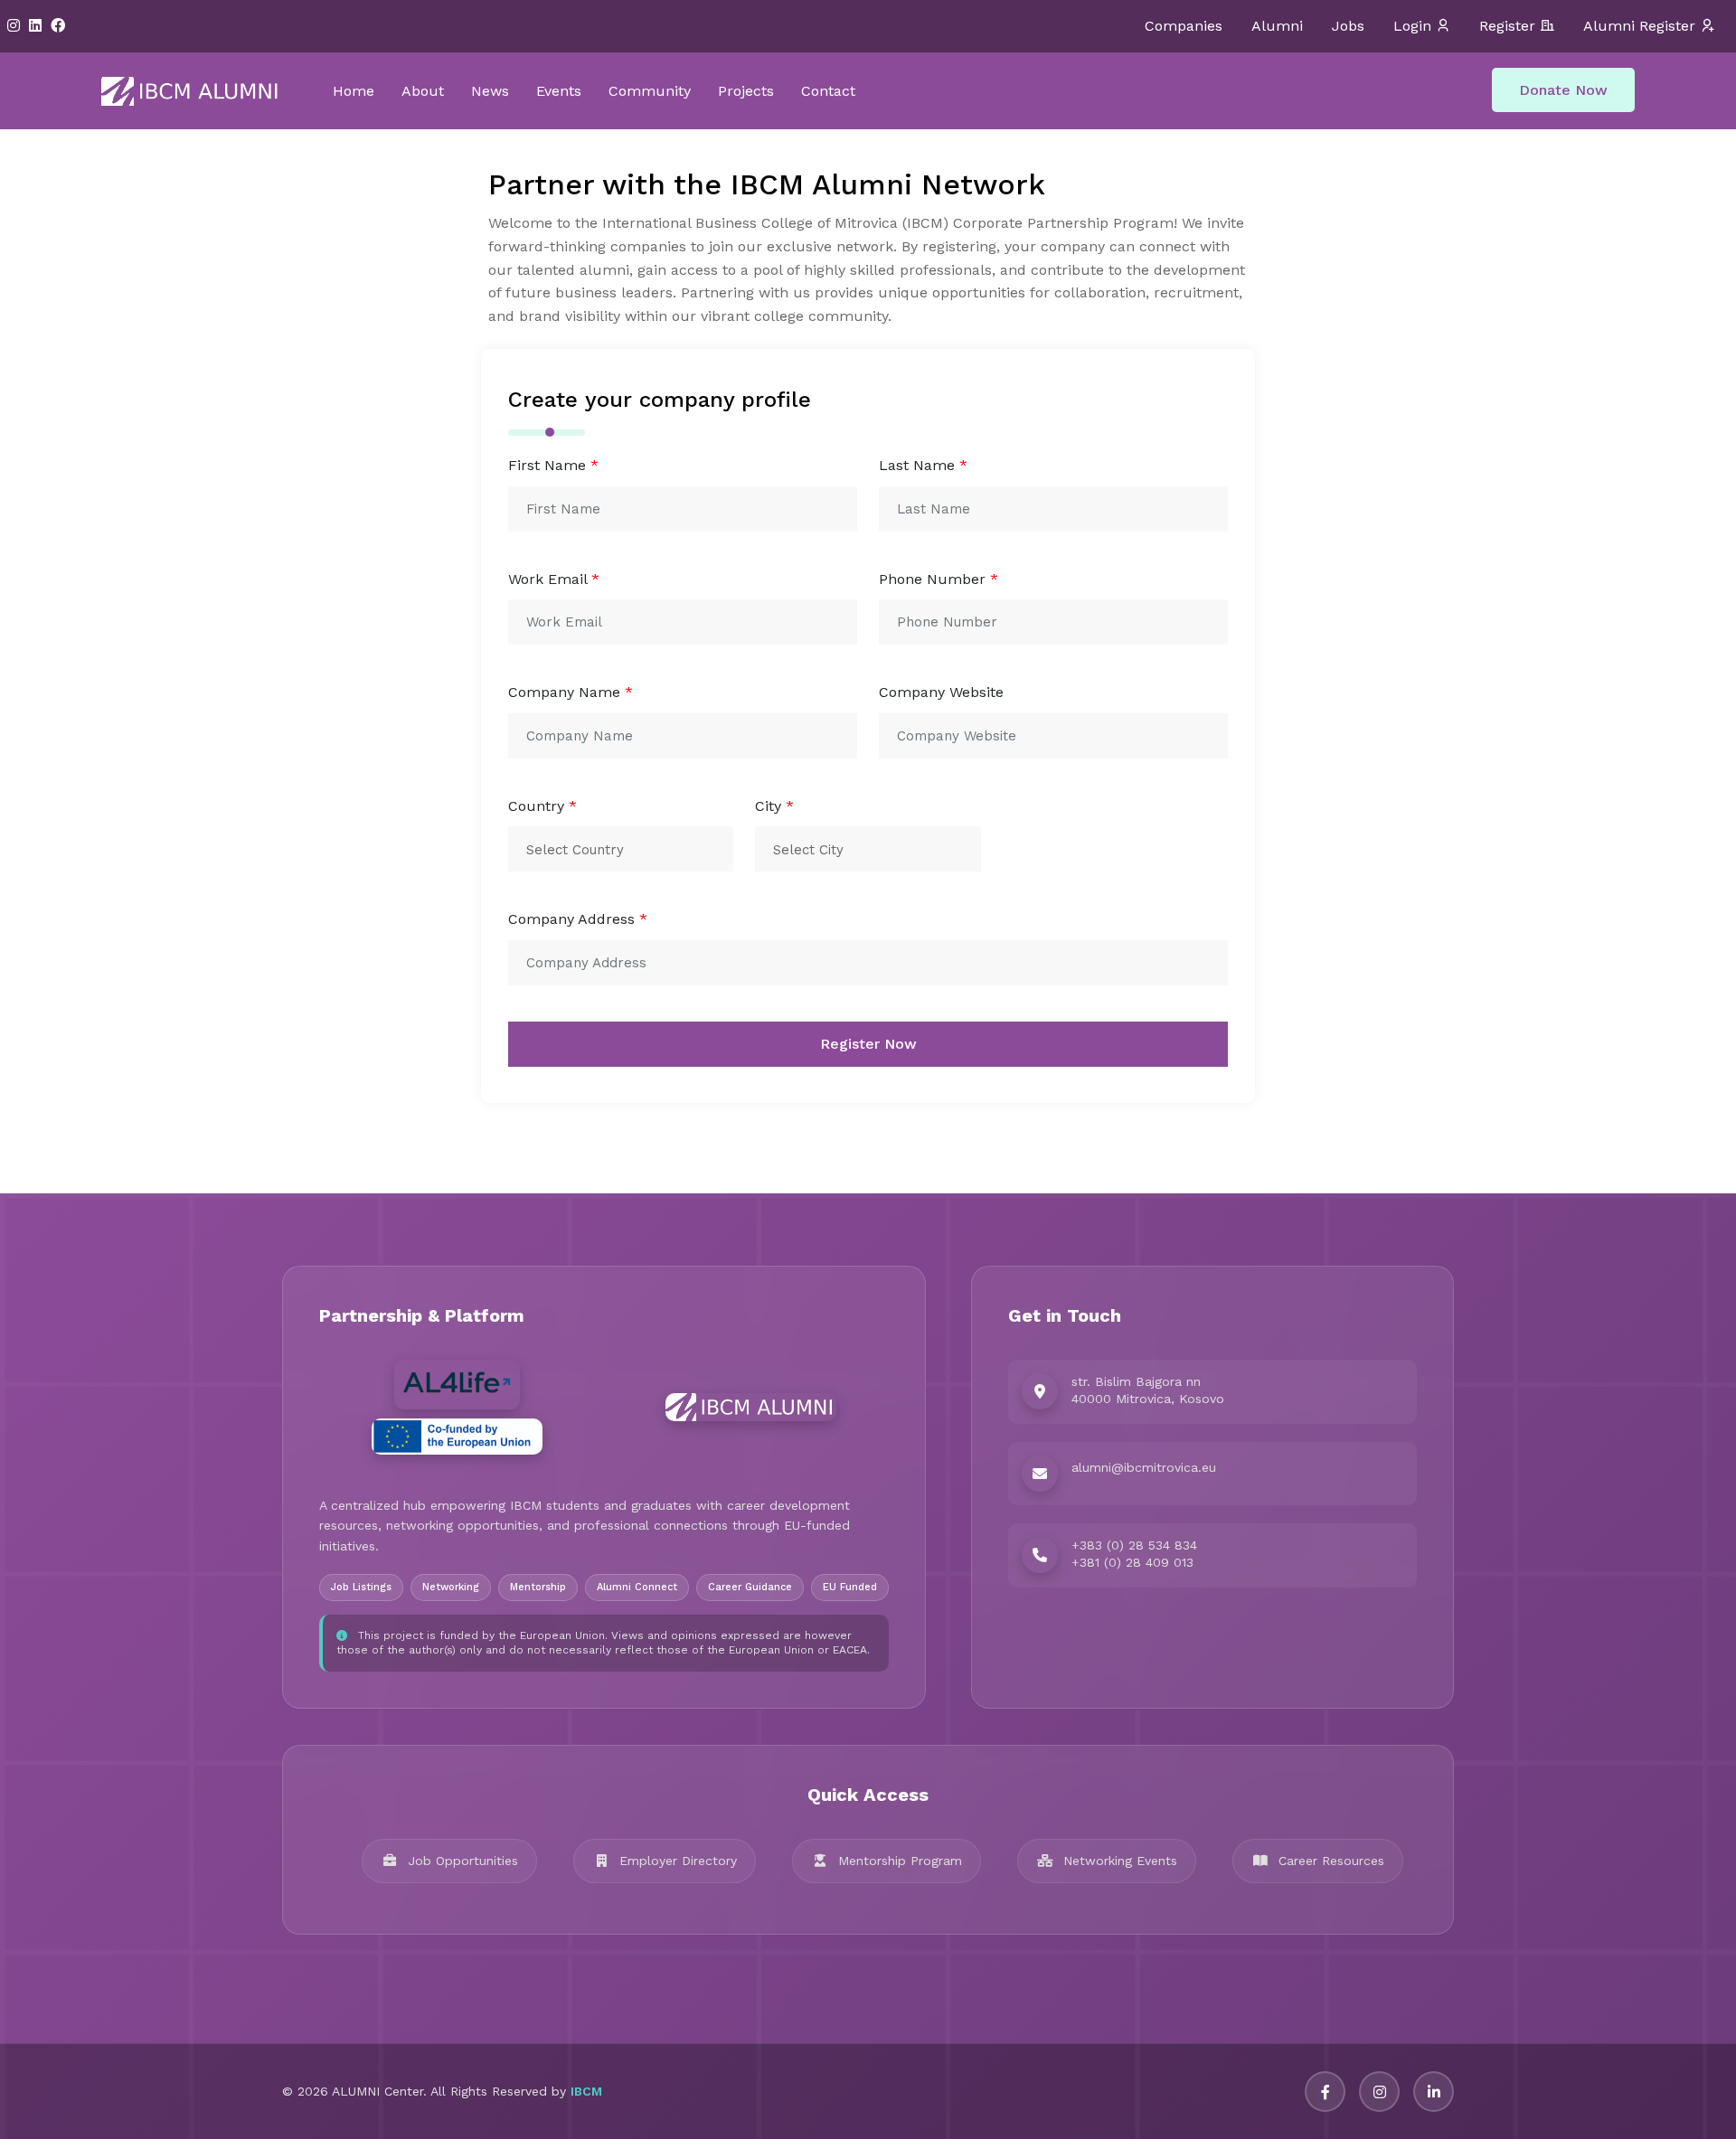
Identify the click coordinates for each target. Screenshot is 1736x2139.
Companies (1184, 26)
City (774, 806)
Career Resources (1331, 1861)
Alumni (1277, 26)
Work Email (554, 579)
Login (1412, 26)
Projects (746, 91)
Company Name (571, 692)
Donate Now (1563, 90)
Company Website (941, 692)
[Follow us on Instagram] (1379, 2092)
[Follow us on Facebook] (1325, 2092)
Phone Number (939, 579)
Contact (828, 91)
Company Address (578, 919)
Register (1507, 26)
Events (559, 91)
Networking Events (1120, 1861)
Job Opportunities (463, 1861)
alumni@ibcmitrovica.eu (1144, 1467)
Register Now (868, 1044)
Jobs (1348, 26)
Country (542, 806)
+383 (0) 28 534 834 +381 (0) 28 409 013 (1134, 1554)
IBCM (586, 2091)
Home (354, 91)
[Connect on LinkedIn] (1434, 2092)
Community (650, 91)
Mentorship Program (900, 1861)
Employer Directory (678, 1861)
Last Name (923, 465)
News (490, 91)
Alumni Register (1639, 26)
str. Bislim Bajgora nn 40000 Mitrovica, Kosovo (1148, 1390)
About (423, 91)
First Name (553, 465)
